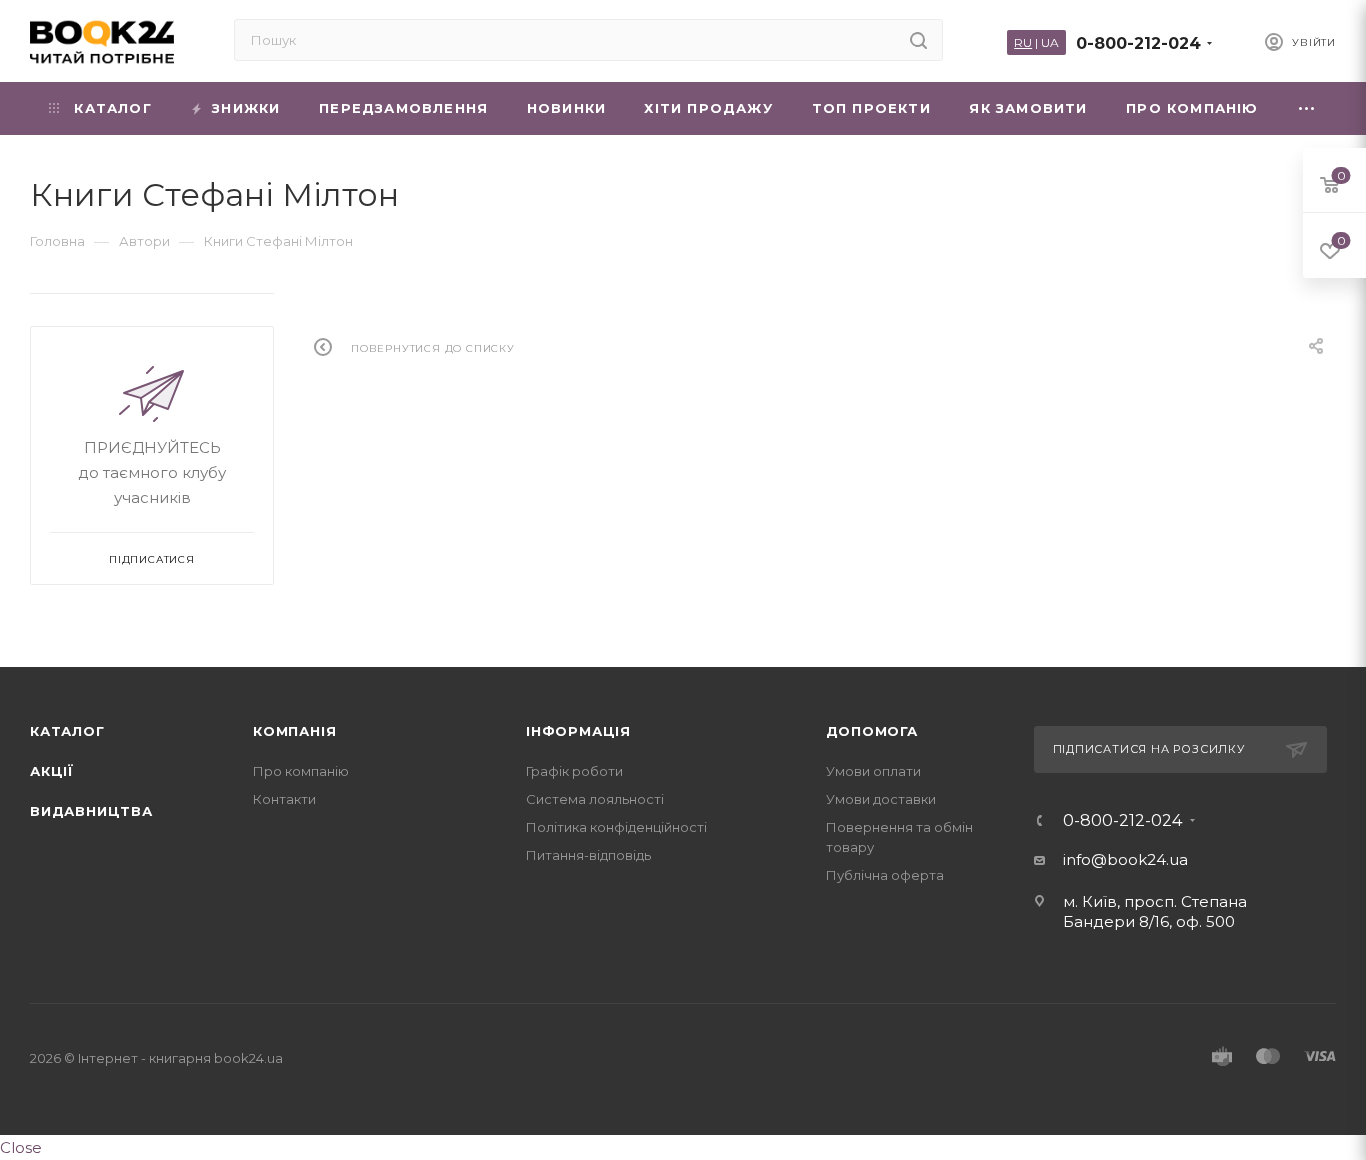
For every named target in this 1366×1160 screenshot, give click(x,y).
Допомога (872, 731)
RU (1023, 42)
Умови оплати (873, 771)
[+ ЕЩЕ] (1307, 108)
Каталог (67, 731)
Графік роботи (574, 771)
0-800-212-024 (1138, 43)
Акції (52, 771)
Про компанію (301, 771)
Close (21, 1147)
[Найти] (918, 40)
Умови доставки (881, 799)
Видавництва (91, 811)
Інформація (578, 731)
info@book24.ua (1125, 859)
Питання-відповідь (588, 855)
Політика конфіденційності (616, 827)
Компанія (294, 731)
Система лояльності (595, 799)
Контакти (284, 799)
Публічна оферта (885, 875)
